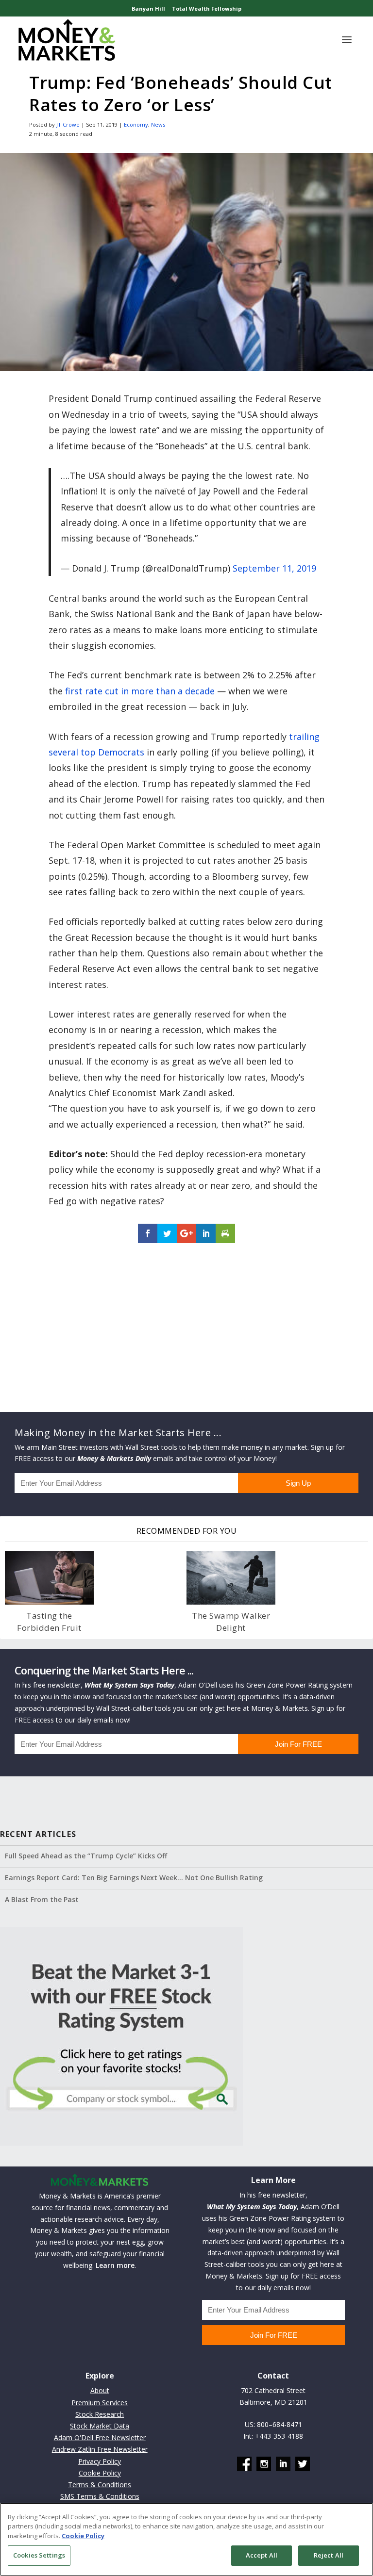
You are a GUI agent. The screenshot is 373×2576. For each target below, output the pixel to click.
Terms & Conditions (100, 2485)
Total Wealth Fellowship (207, 8)
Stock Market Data (100, 2426)
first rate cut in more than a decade (140, 691)
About (100, 2390)
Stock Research (100, 2414)
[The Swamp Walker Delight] (231, 1578)
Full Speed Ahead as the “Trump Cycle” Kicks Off (86, 1856)
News (158, 124)
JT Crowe (68, 124)
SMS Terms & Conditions (100, 2496)
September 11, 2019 (274, 568)
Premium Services (100, 2403)
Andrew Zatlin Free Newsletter (100, 2449)
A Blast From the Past (42, 1899)
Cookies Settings (39, 2555)
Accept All (262, 2555)
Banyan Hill (148, 8)
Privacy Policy (100, 2461)
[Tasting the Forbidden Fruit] (49, 1578)
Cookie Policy (100, 2473)
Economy (136, 124)
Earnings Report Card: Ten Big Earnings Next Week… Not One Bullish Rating (134, 1878)
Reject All (329, 2555)
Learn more (115, 2265)
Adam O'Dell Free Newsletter (100, 2437)
